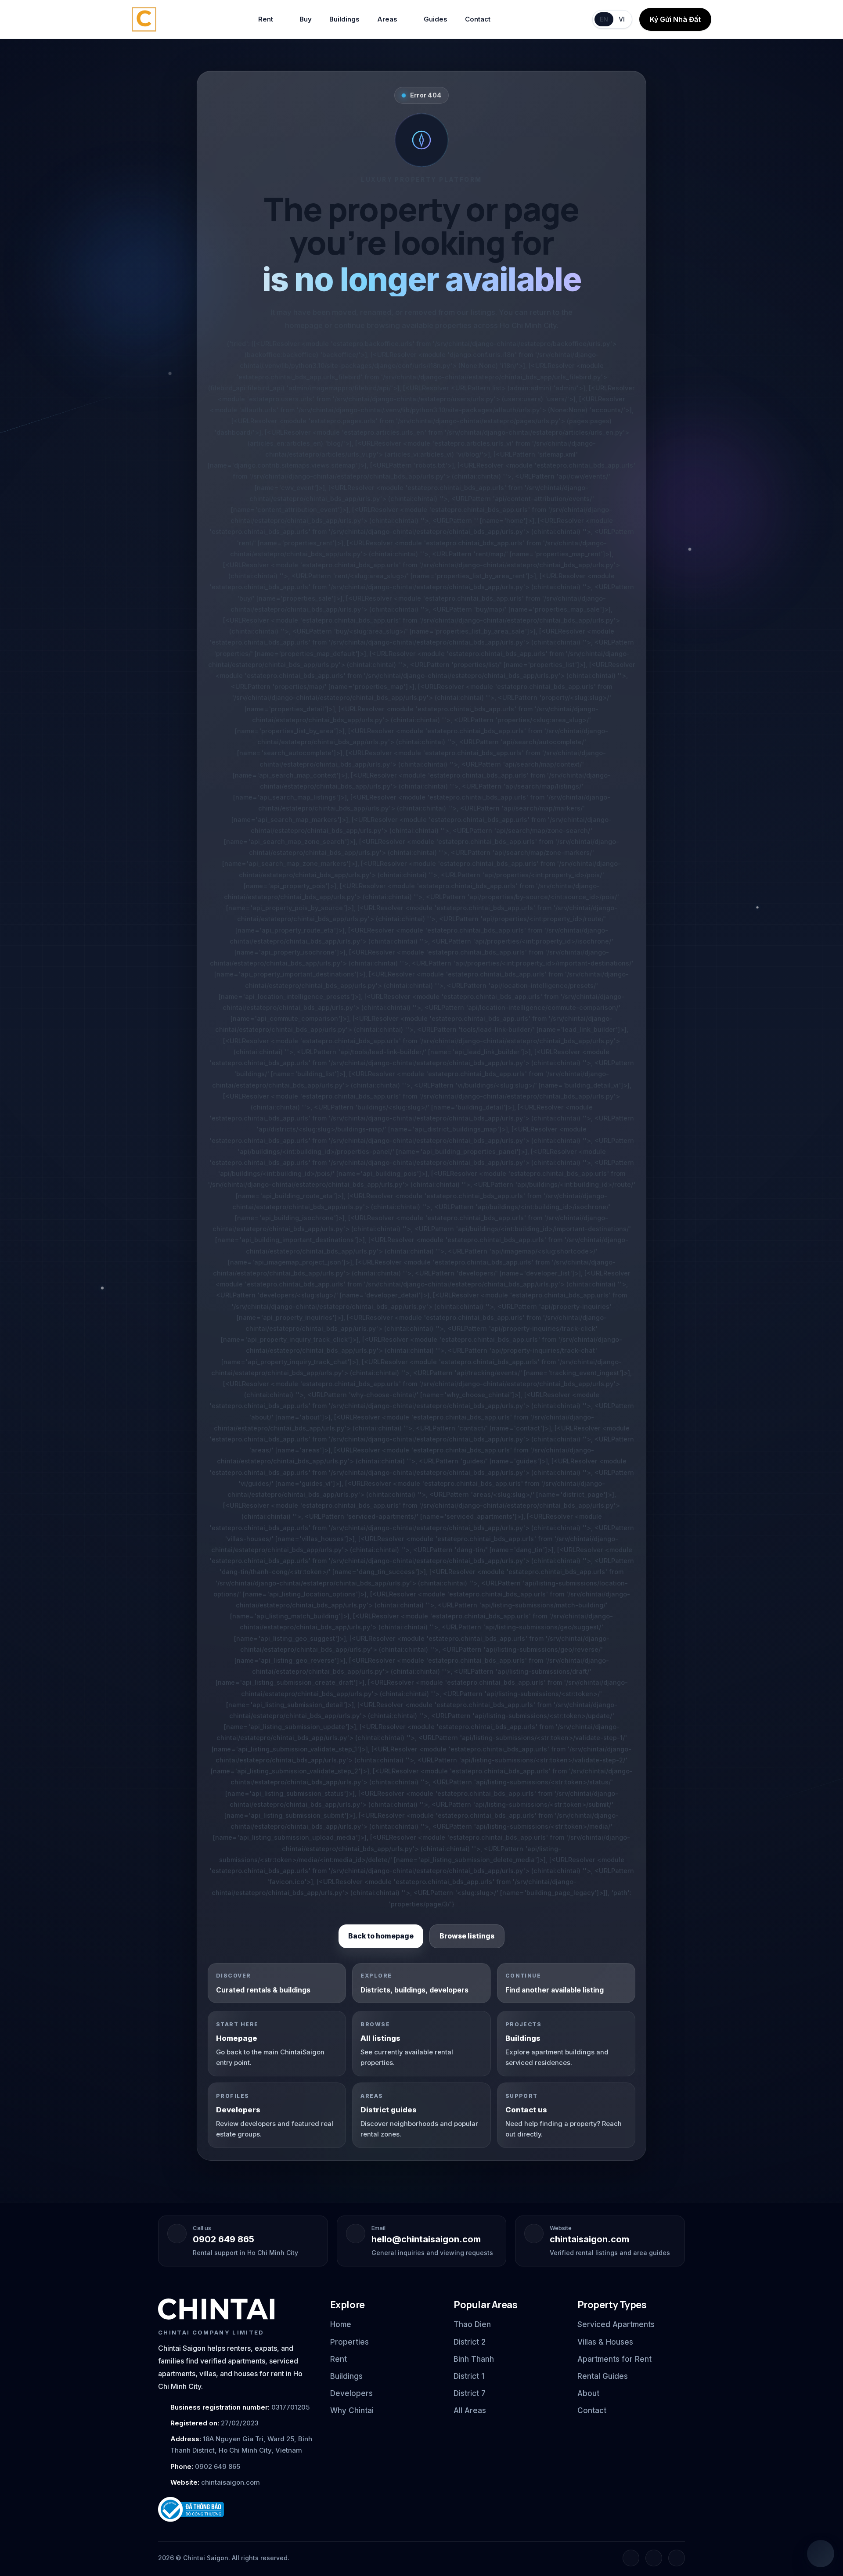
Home (341, 2324)
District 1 (469, 2376)
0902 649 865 (223, 2239)
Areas (387, 19)
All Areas (470, 2410)
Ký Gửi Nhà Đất (675, 19)
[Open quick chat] (821, 2554)
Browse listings (467, 1936)
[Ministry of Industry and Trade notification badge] (236, 2509)
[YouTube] (677, 2558)
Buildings (344, 19)
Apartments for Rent (614, 2359)
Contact (478, 19)
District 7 (470, 2393)
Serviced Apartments (616, 2324)
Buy (306, 19)
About (588, 2393)
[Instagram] (654, 2558)
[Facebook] (631, 2558)
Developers (351, 2393)
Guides (436, 19)
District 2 (470, 2342)
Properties (349, 2342)
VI (622, 19)
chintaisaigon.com (589, 2239)
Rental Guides (603, 2376)
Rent (266, 19)
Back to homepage (381, 1936)
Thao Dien (472, 2324)
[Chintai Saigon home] (216, 2309)
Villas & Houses (605, 2342)
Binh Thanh (474, 2359)
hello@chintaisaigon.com (426, 2239)
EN (604, 19)
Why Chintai (352, 2410)
